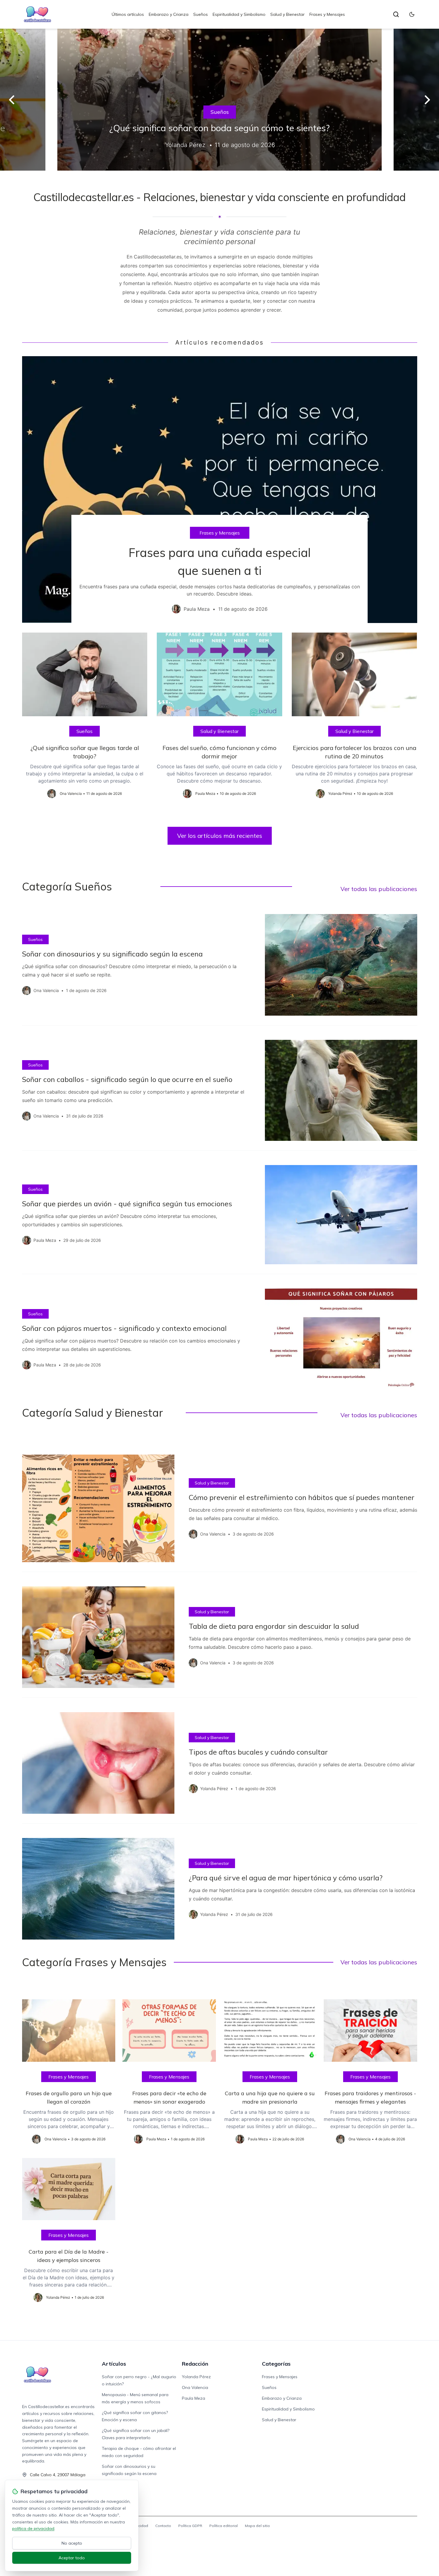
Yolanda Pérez (196, 2377)
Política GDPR (190, 2526)
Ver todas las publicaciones (379, 889)
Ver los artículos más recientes (220, 836)
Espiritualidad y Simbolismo (239, 14)
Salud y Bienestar (287, 14)
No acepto (72, 2543)
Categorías (276, 2364)
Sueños (201, 14)
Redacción (195, 2364)
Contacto (163, 2526)
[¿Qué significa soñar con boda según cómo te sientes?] (219, 100)
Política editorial (224, 2526)
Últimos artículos (128, 14)
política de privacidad (33, 2528)
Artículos (114, 2364)
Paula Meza (194, 2398)
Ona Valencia (195, 2387)
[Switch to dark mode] (412, 14)
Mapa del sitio (257, 2526)
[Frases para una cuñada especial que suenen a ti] (220, 490)
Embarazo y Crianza (169, 14)
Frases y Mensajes (327, 14)
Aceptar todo (72, 2558)
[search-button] (396, 14)
